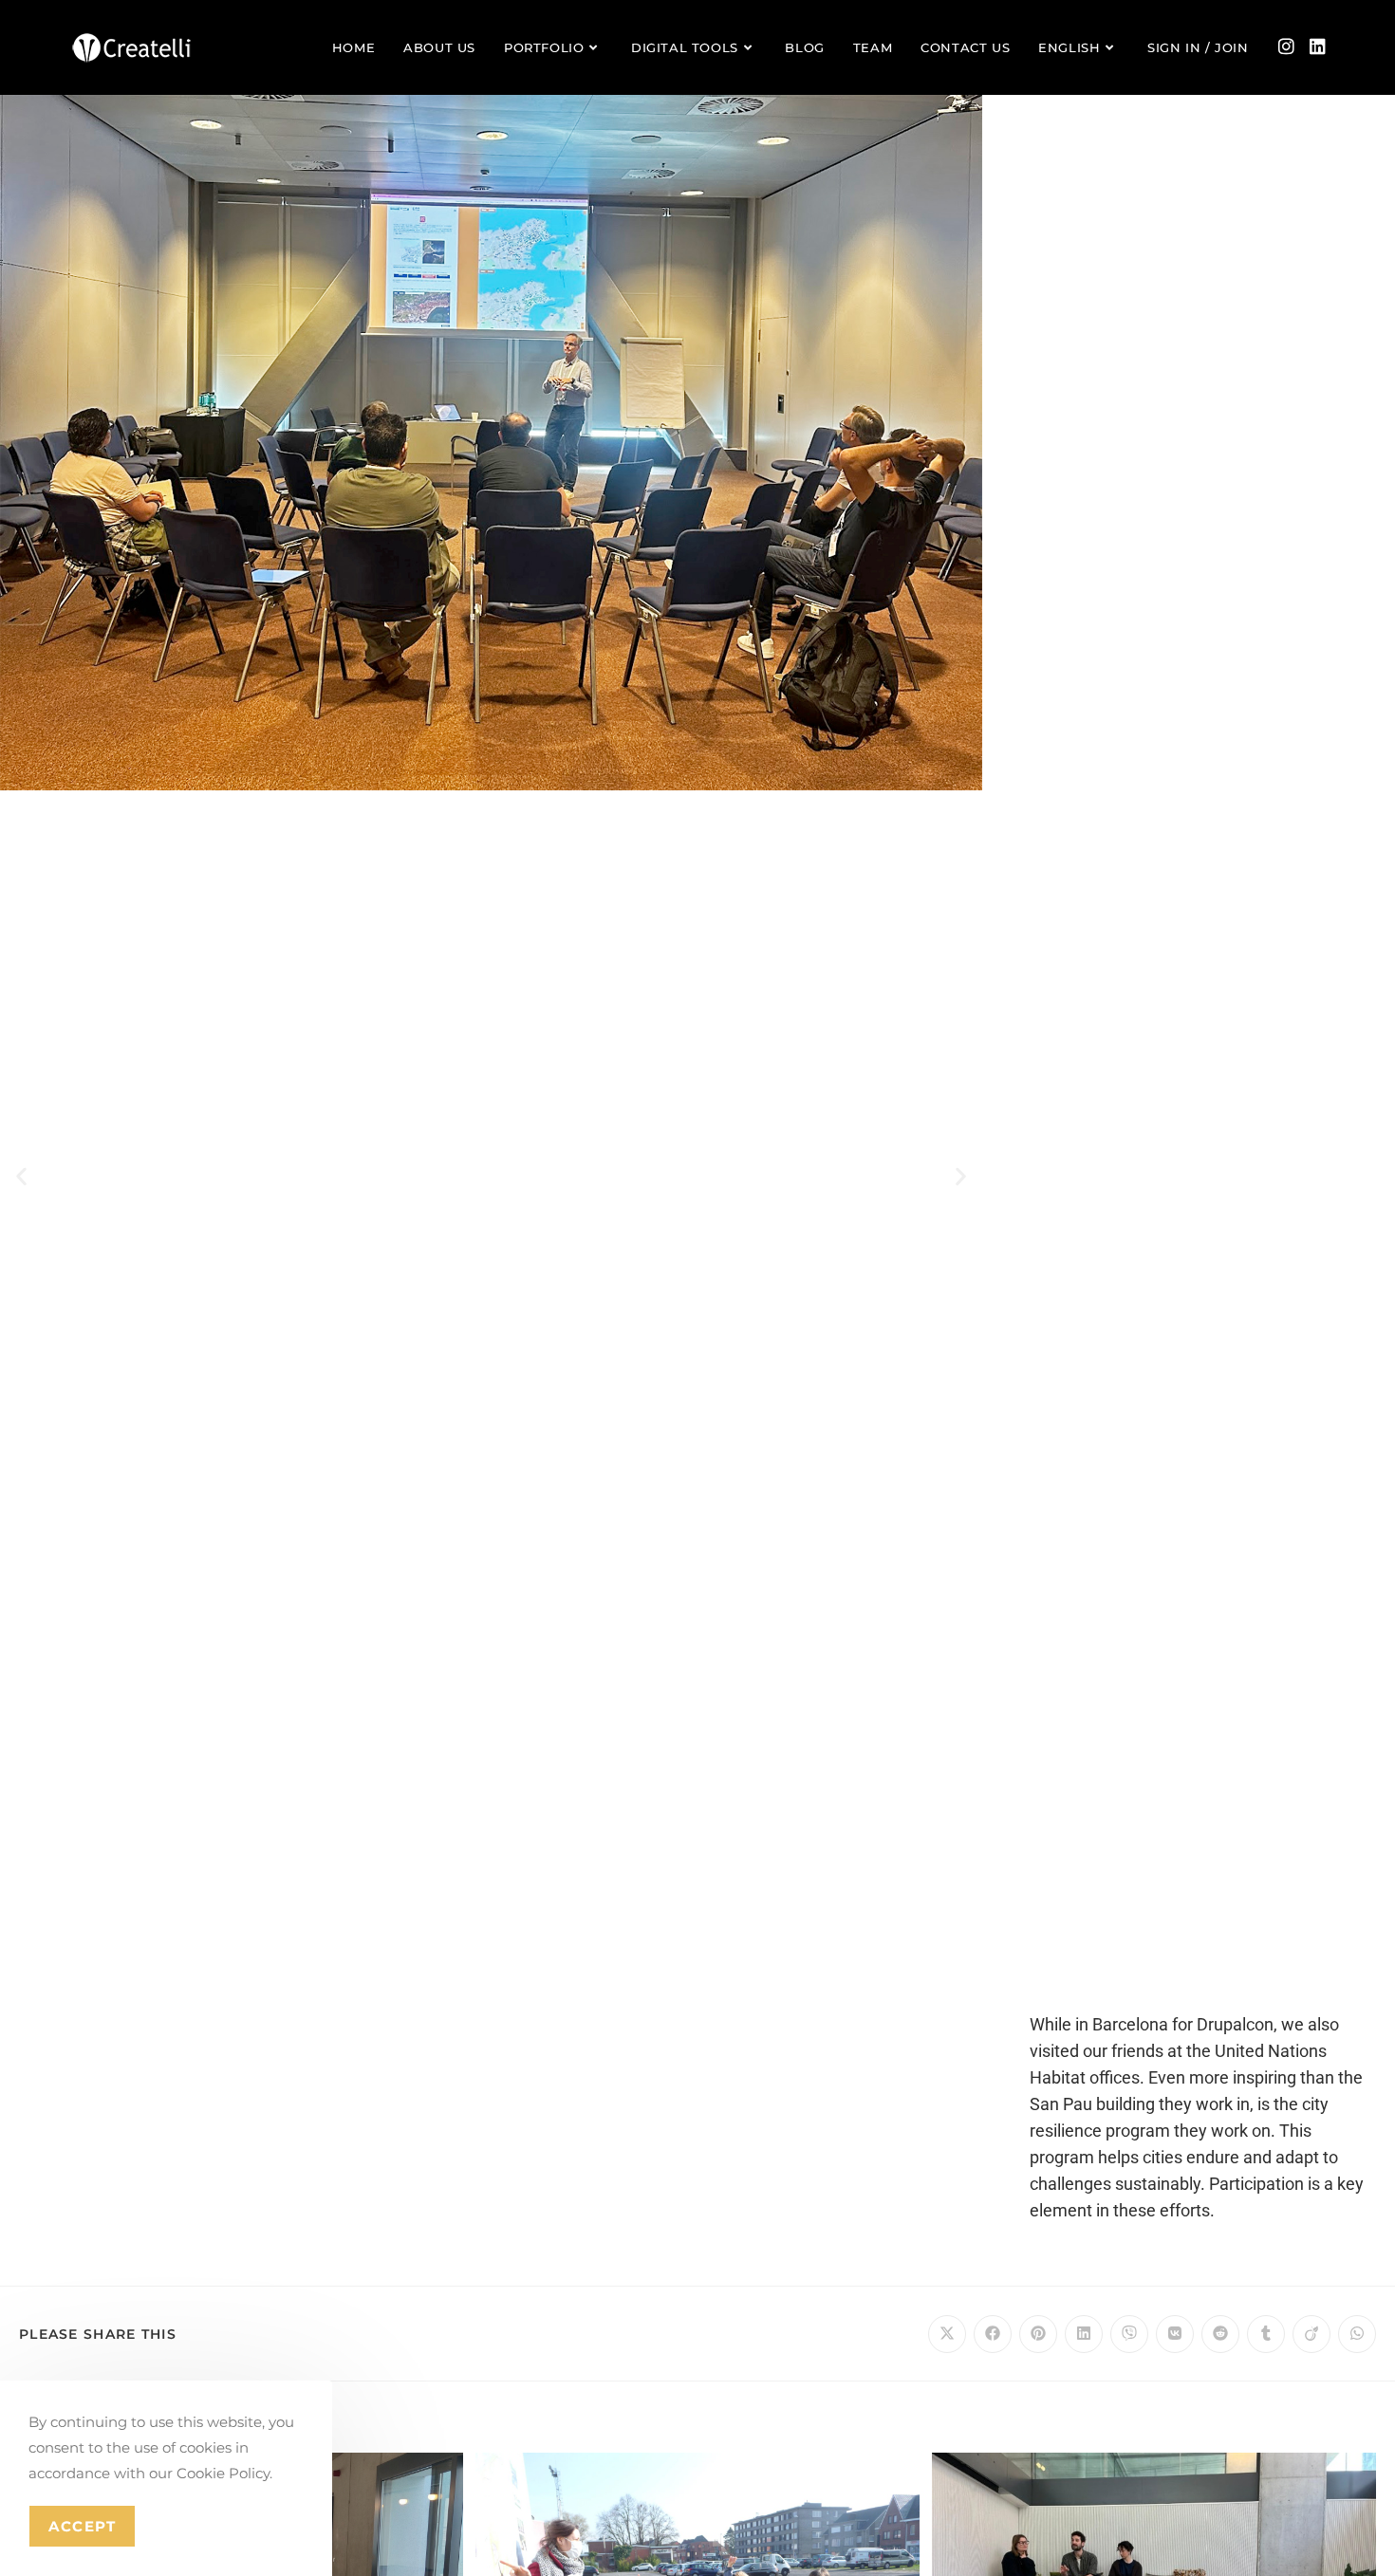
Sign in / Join (1198, 47)
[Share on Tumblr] (1266, 2334)
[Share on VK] (1175, 2334)
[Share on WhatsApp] (1357, 2334)
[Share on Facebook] (993, 2334)
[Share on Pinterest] (1038, 2334)
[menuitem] (1079, 47)
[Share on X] (947, 2334)
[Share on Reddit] (1220, 2334)
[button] (21, 1177)
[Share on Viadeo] (1311, 2334)
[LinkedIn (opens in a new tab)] (1318, 46)
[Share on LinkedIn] (1084, 2334)
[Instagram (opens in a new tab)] (1286, 46)
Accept (82, 2526)
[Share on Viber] (1129, 2334)
